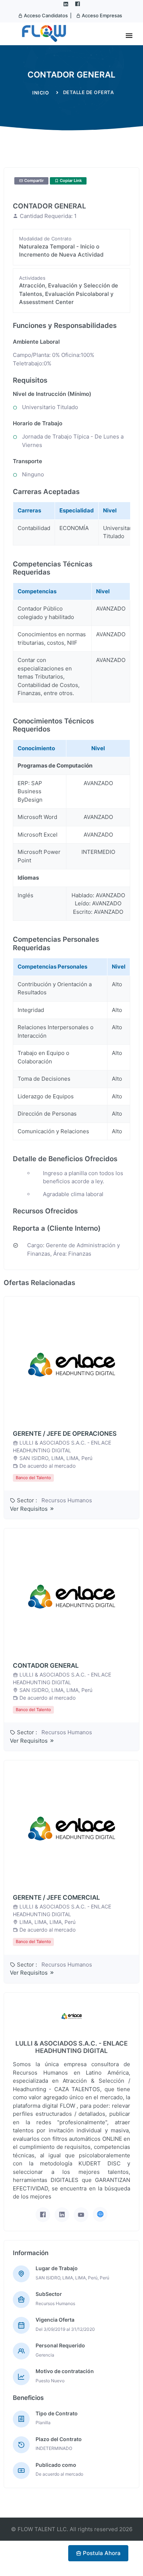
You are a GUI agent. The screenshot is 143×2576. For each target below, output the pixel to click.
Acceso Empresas (101, 15)
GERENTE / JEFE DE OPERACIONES (65, 1434)
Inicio (41, 93)
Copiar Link (70, 180)
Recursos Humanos (67, 1500)
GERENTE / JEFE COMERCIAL (56, 1897)
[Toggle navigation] (129, 36)
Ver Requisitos (30, 1509)
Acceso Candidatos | (47, 15)
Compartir (33, 180)
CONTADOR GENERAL (46, 1666)
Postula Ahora (101, 2553)
